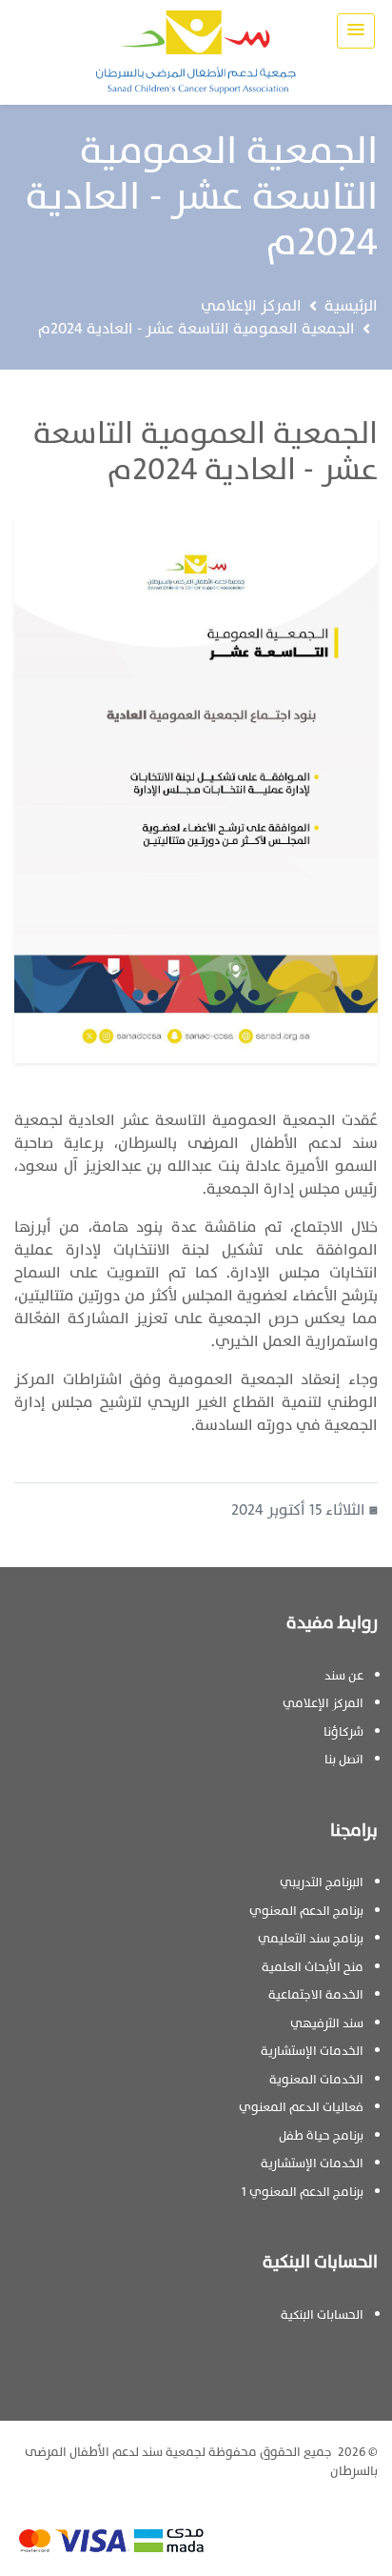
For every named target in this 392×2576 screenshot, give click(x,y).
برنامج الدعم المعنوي (306, 1911)
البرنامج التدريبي (322, 1882)
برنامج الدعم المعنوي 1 (303, 2192)
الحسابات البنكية (322, 2315)
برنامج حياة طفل (321, 2136)
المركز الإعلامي (251, 306)
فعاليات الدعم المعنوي (301, 2107)
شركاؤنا (343, 1732)
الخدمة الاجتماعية (316, 1995)
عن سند (344, 1676)
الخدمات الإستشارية (312, 2051)
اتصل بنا (344, 1760)
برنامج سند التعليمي (311, 1939)
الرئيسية (351, 306)
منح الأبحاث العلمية (313, 1967)
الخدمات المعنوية (316, 2080)
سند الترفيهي (327, 2023)
